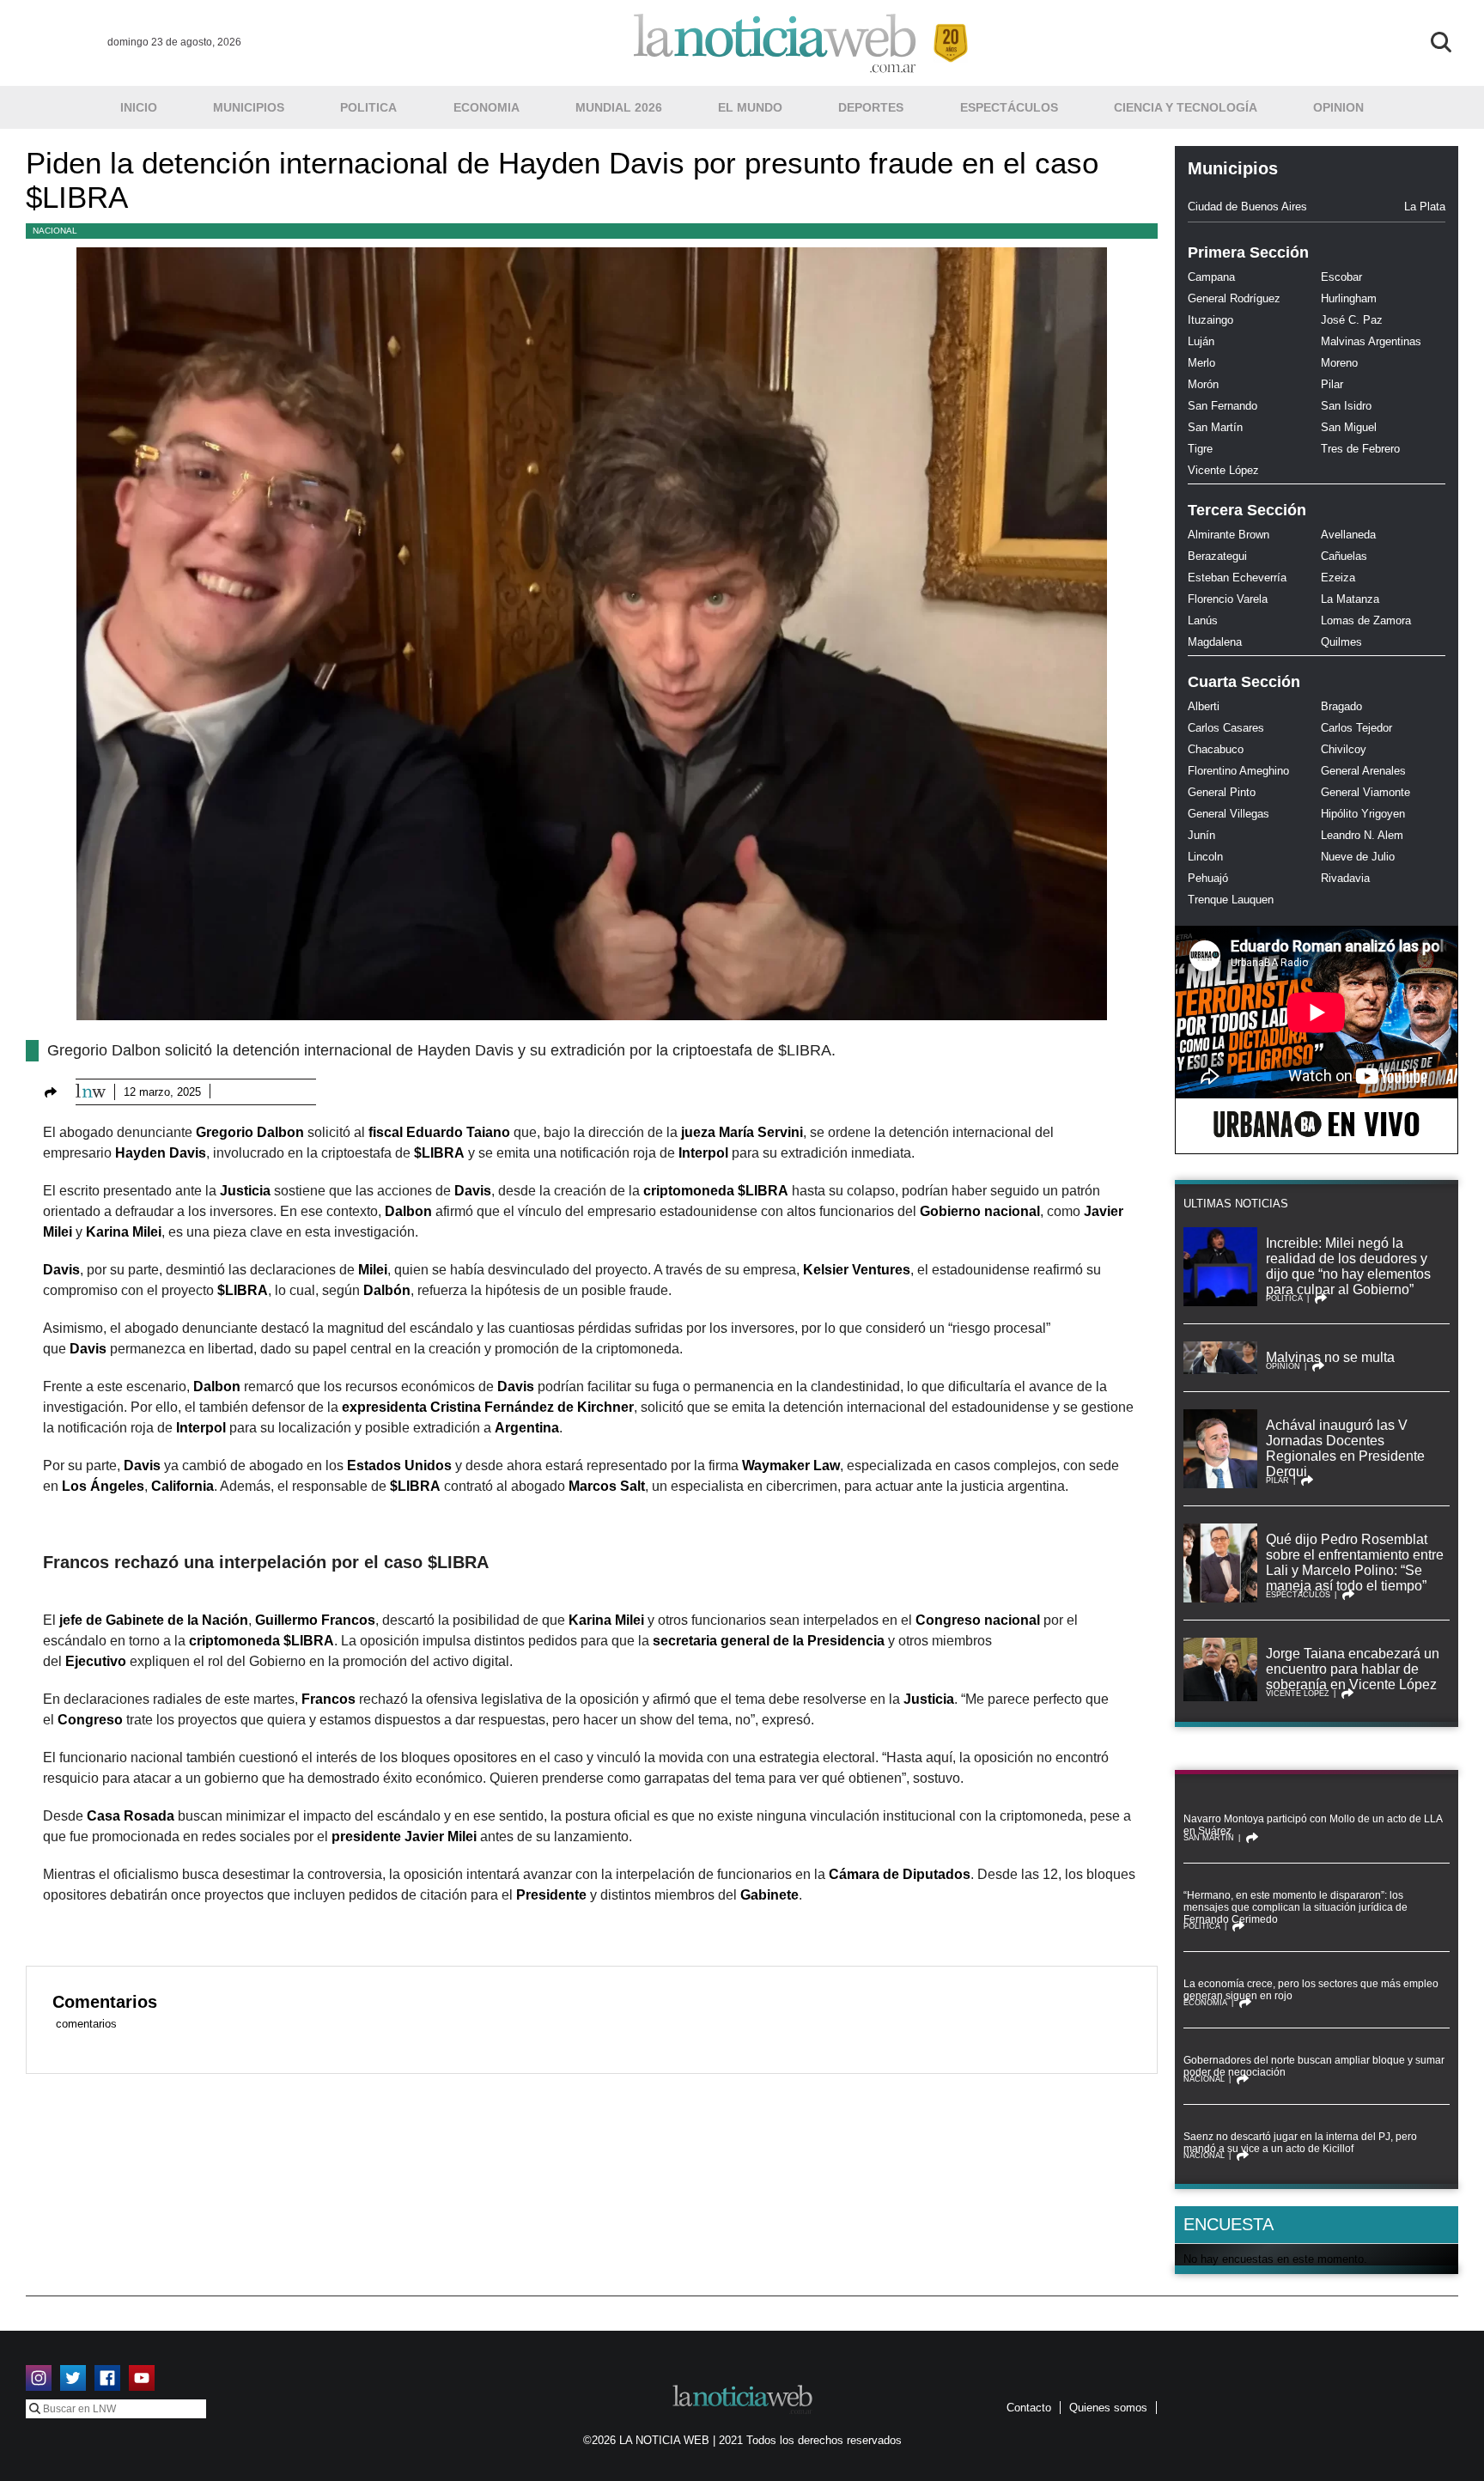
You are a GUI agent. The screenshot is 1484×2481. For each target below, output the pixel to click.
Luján (1201, 341)
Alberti (1204, 706)
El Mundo (750, 107)
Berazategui (1217, 556)
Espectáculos (1009, 107)
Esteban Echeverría (1237, 578)
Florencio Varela (1228, 599)
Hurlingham (1349, 298)
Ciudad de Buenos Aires (1247, 207)
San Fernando (1222, 406)
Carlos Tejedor (1356, 728)
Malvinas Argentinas (1371, 341)
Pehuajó (1208, 878)
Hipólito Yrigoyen (1363, 814)
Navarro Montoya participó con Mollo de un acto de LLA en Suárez (1313, 1825)
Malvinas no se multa (1330, 1357)
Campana (1211, 277)
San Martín (1215, 427)
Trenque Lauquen (1231, 900)
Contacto (1029, 2408)
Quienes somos (1108, 2408)
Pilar (1332, 384)
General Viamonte (1365, 792)
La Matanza (1350, 599)
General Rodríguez (1234, 298)
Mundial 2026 (619, 107)
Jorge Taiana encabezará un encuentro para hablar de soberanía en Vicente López (1353, 1669)
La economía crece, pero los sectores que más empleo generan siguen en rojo (1311, 1990)
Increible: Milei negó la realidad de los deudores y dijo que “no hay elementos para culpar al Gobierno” (1348, 1266)
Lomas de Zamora (1366, 620)
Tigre (1200, 449)
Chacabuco (1216, 749)
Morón (1203, 384)
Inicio (139, 107)
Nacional (55, 231)
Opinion (1338, 107)
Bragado (1341, 706)
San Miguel (1349, 427)
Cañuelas (1344, 556)
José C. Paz (1352, 320)
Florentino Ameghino (1238, 771)
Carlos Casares (1226, 728)
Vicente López (1223, 470)
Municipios (249, 107)
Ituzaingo (1210, 320)
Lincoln (1205, 857)
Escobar (1341, 277)
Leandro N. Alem (1362, 835)
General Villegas (1229, 814)
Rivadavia (1345, 878)
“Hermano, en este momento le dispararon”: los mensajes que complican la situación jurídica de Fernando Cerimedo (1295, 1907)
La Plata (1425, 207)
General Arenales (1363, 771)
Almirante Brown (1229, 535)
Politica (368, 107)
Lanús (1203, 620)
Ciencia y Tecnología (1186, 107)
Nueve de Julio (1358, 857)
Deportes (871, 107)
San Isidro (1346, 406)
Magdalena (1215, 642)
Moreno (1339, 363)
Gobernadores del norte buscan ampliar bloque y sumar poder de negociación (1314, 2066)
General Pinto (1222, 792)
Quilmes (1341, 642)
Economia (487, 107)
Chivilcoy (1344, 749)
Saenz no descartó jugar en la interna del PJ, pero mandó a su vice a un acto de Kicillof (1300, 2143)
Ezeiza (1338, 578)
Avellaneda (1348, 535)
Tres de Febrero (1360, 449)
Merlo (1201, 363)
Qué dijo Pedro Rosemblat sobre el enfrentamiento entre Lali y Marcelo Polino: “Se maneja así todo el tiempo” (1355, 1563)
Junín (1201, 835)
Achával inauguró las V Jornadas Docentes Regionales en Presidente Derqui (1345, 1448)
